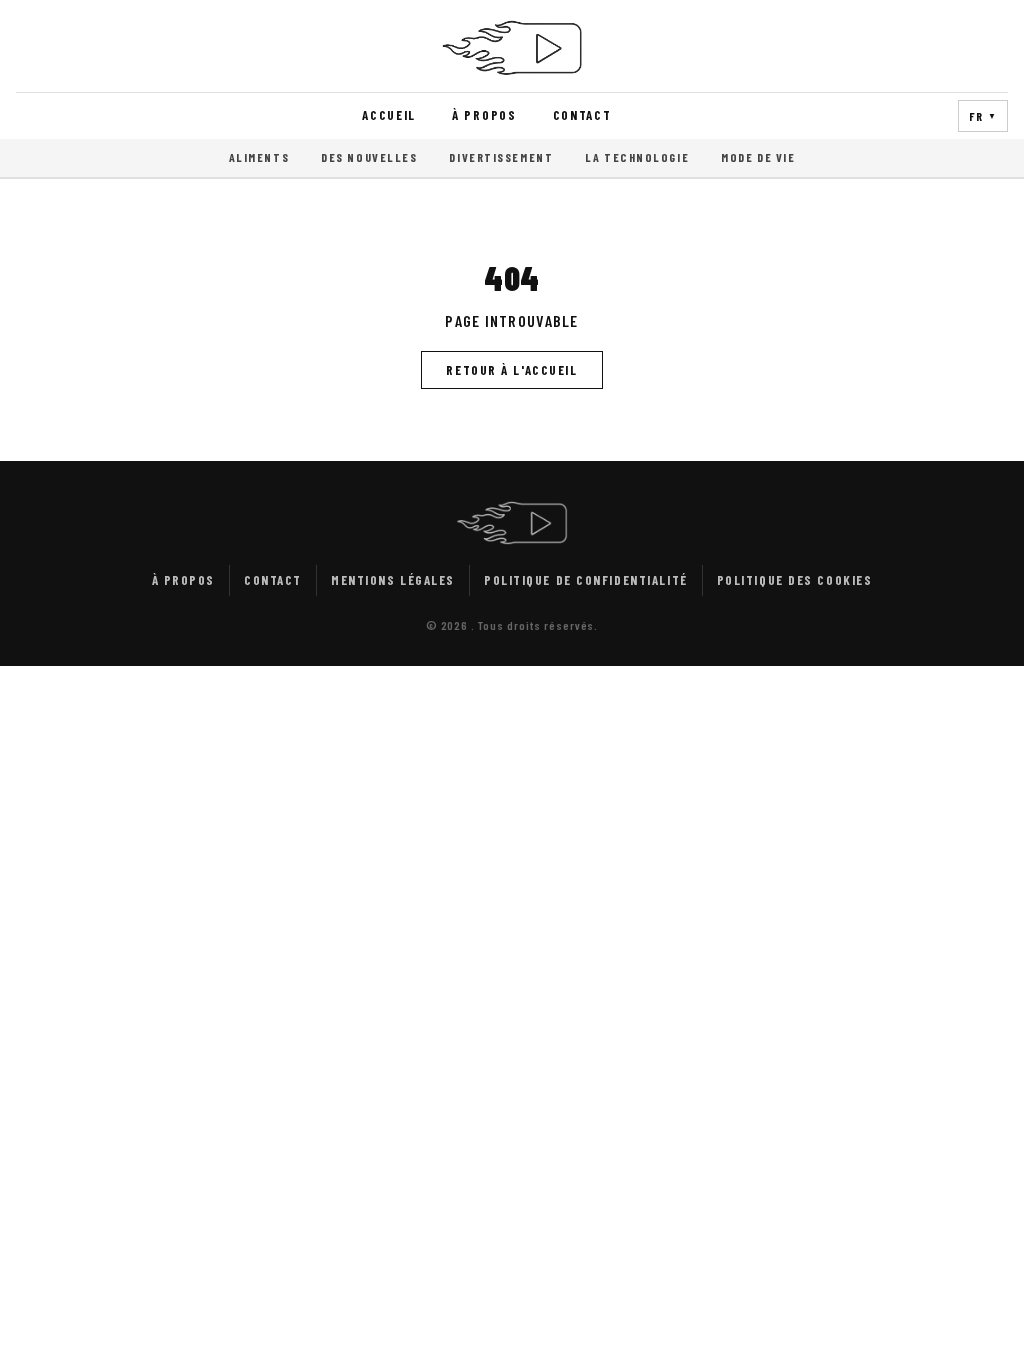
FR (983, 116)
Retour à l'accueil (511, 370)
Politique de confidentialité (586, 580)
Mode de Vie (758, 157)
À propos (484, 115)
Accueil (389, 115)
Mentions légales (393, 580)
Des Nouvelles (369, 157)
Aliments (259, 157)
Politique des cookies (795, 580)
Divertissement (501, 157)
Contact (582, 115)
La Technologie (637, 157)
